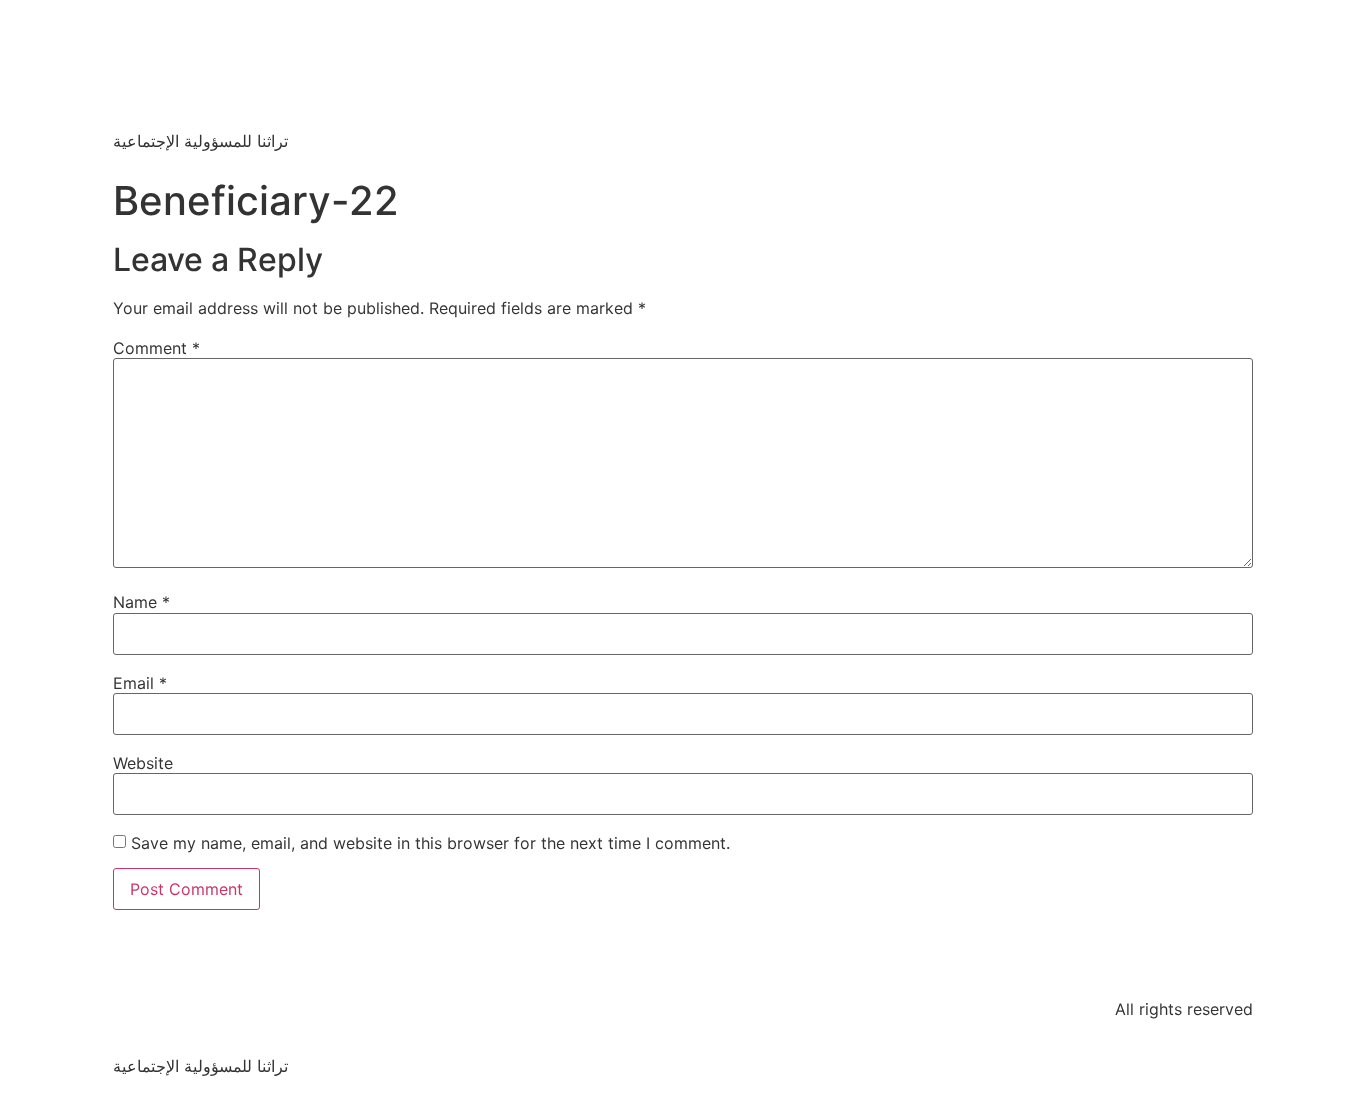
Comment (156, 348)
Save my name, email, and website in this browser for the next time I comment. (430, 843)
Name (141, 602)
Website (143, 763)
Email (140, 683)
